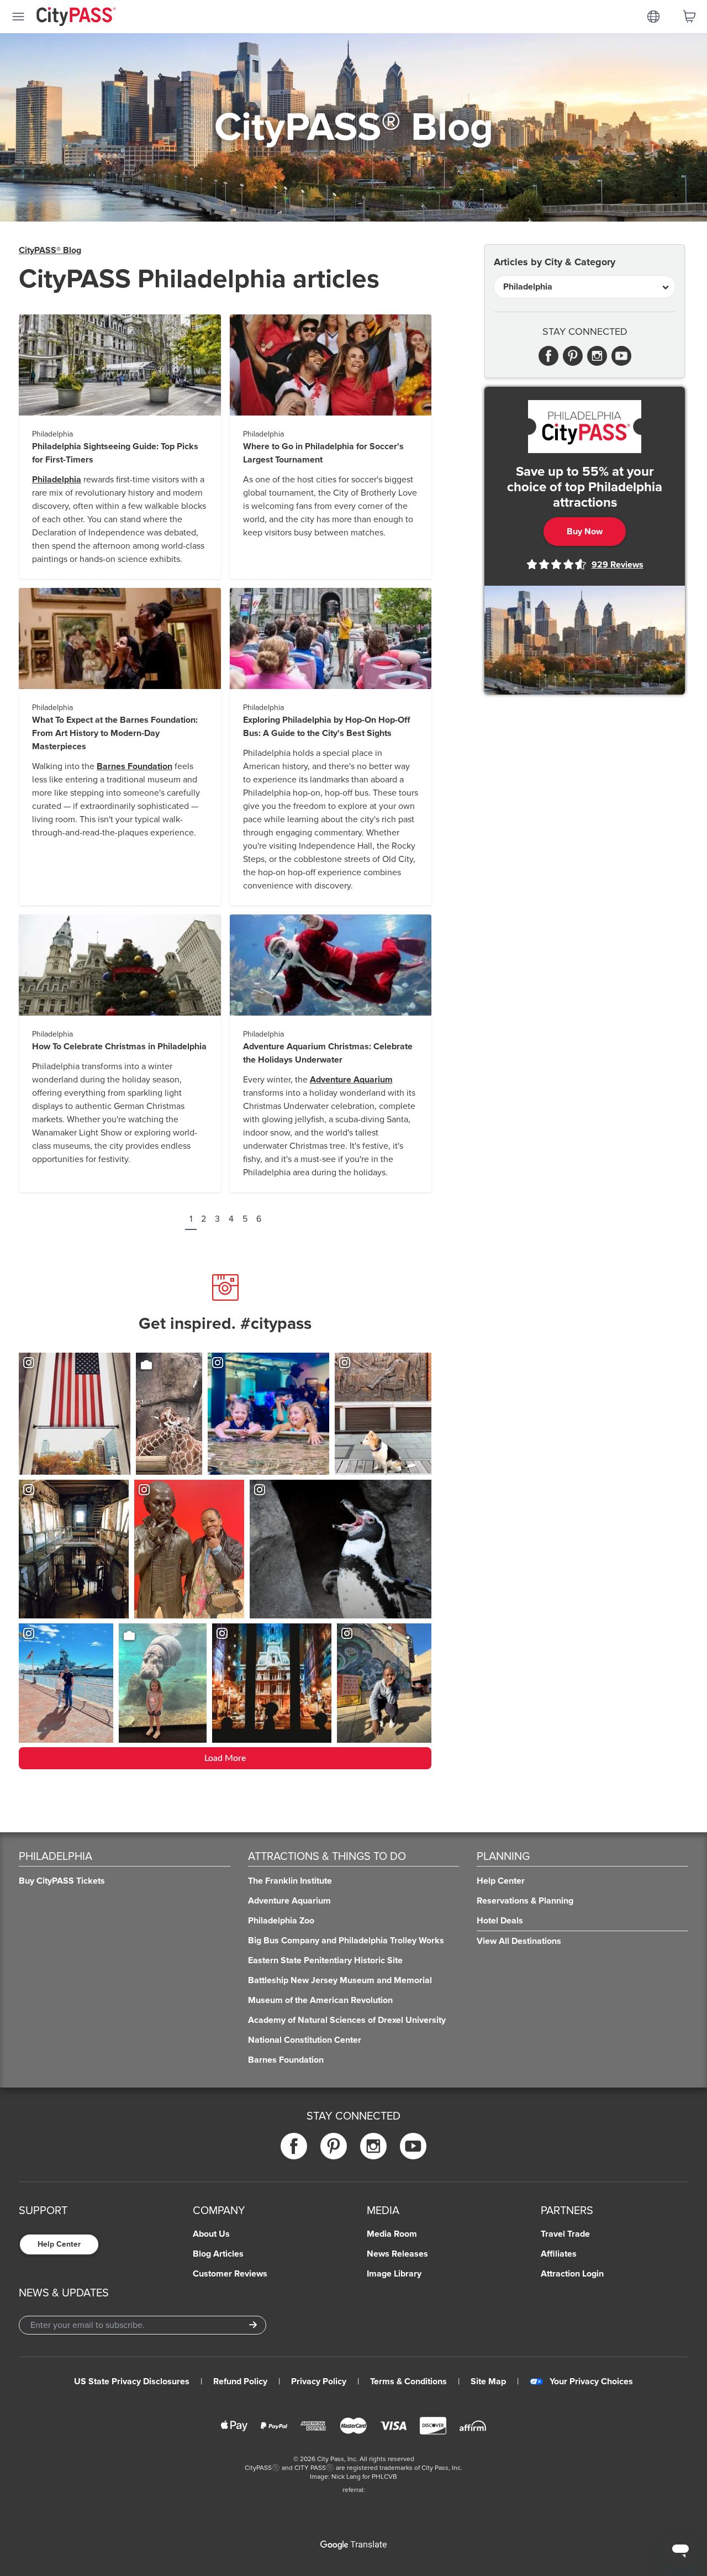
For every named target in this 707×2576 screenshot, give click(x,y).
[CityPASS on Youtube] (413, 2146)
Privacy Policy (319, 2382)
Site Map (488, 2382)
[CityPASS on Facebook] (294, 2146)
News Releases (397, 2254)
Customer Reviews (230, 2274)
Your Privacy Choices (591, 2382)
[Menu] (18, 17)
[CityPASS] (76, 18)
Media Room (392, 2234)
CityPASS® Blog (50, 250)
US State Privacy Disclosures (132, 2382)
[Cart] (689, 17)
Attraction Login (572, 2274)
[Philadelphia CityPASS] (585, 427)
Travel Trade (565, 2234)
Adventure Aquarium (351, 1080)
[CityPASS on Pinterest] (334, 2146)
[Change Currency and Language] (653, 17)
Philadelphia (57, 480)
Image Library (394, 2274)
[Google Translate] (353, 2545)
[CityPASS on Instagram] (373, 2146)
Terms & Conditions (408, 2382)
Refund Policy (240, 2382)
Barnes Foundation (134, 766)
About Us (211, 2234)
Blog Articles (218, 2254)
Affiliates (559, 2254)
